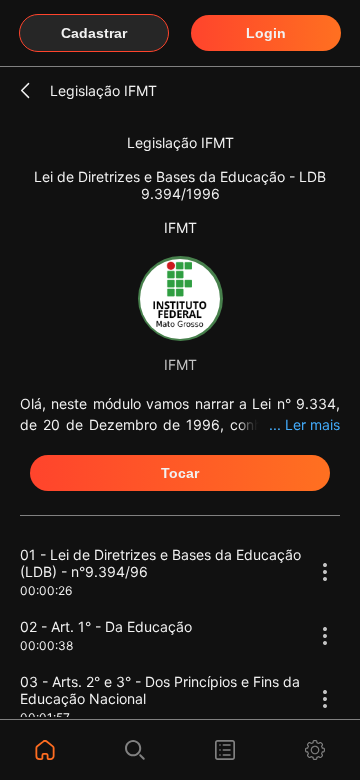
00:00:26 (46, 590)
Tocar (180, 473)
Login (266, 33)
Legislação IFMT (103, 90)
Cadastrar (94, 33)
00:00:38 (46, 645)
